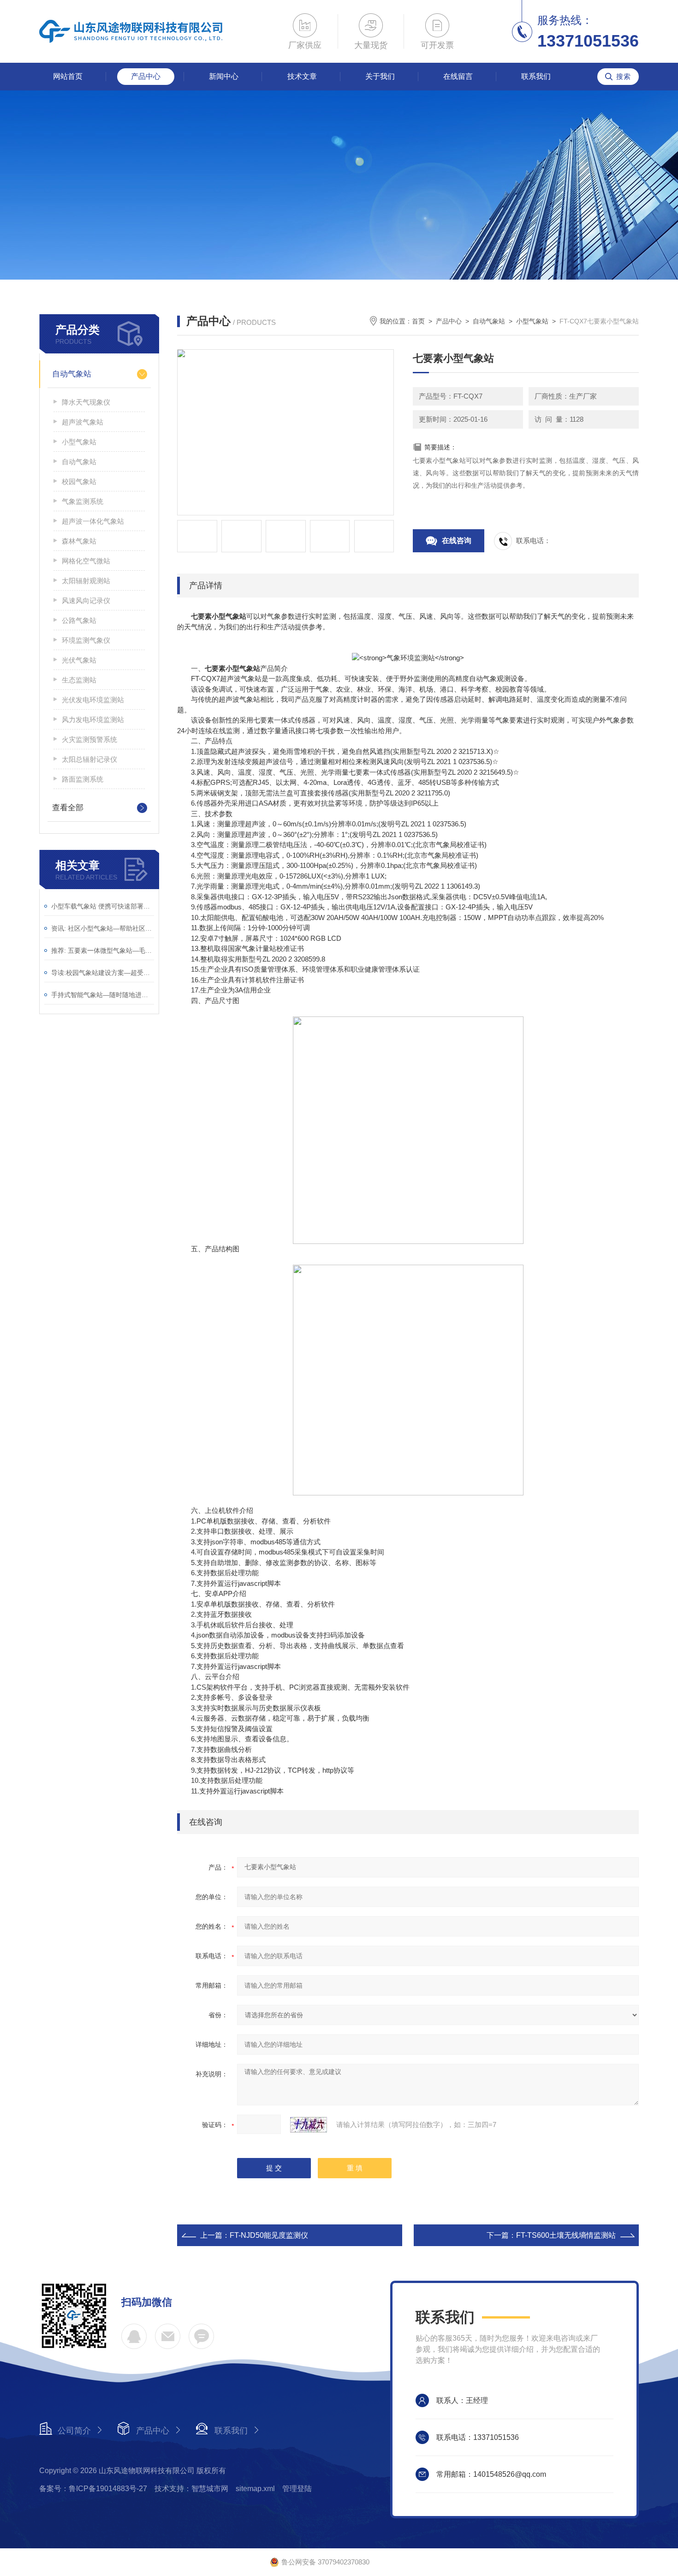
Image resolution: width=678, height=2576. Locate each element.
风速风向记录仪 (86, 601)
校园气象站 (79, 481)
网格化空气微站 (86, 561)
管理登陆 (297, 2489)
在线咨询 (457, 541)
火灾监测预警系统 (89, 739)
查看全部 (68, 808)
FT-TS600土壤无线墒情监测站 (566, 2235)
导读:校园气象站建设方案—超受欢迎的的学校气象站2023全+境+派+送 (103, 973)
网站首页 (68, 76)
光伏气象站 (79, 660)
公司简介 (74, 2431)
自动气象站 (72, 374)
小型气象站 (79, 442)
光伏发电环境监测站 (93, 700)
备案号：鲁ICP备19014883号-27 (93, 2489)
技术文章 (302, 76)
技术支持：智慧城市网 (191, 2489)
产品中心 (146, 76)
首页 (418, 321)
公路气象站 (79, 620)
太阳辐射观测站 (86, 581)
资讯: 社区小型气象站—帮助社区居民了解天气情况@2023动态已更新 (103, 928)
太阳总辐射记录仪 (89, 759)
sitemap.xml (255, 2489)
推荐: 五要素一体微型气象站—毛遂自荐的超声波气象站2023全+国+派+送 (103, 950)
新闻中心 (224, 76)
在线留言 (458, 76)
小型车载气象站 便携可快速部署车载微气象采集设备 (103, 906)
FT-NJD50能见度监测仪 (269, 2235)
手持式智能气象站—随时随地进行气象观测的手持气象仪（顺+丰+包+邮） (103, 995)
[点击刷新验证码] (309, 2125)
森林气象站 (79, 541)
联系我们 (536, 76)
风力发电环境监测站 (93, 720)
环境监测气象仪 (86, 640)
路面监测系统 (83, 779)
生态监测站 (79, 680)
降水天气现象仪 (86, 402)
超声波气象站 (83, 422)
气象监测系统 (83, 501)
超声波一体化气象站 (93, 521)
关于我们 (380, 76)
